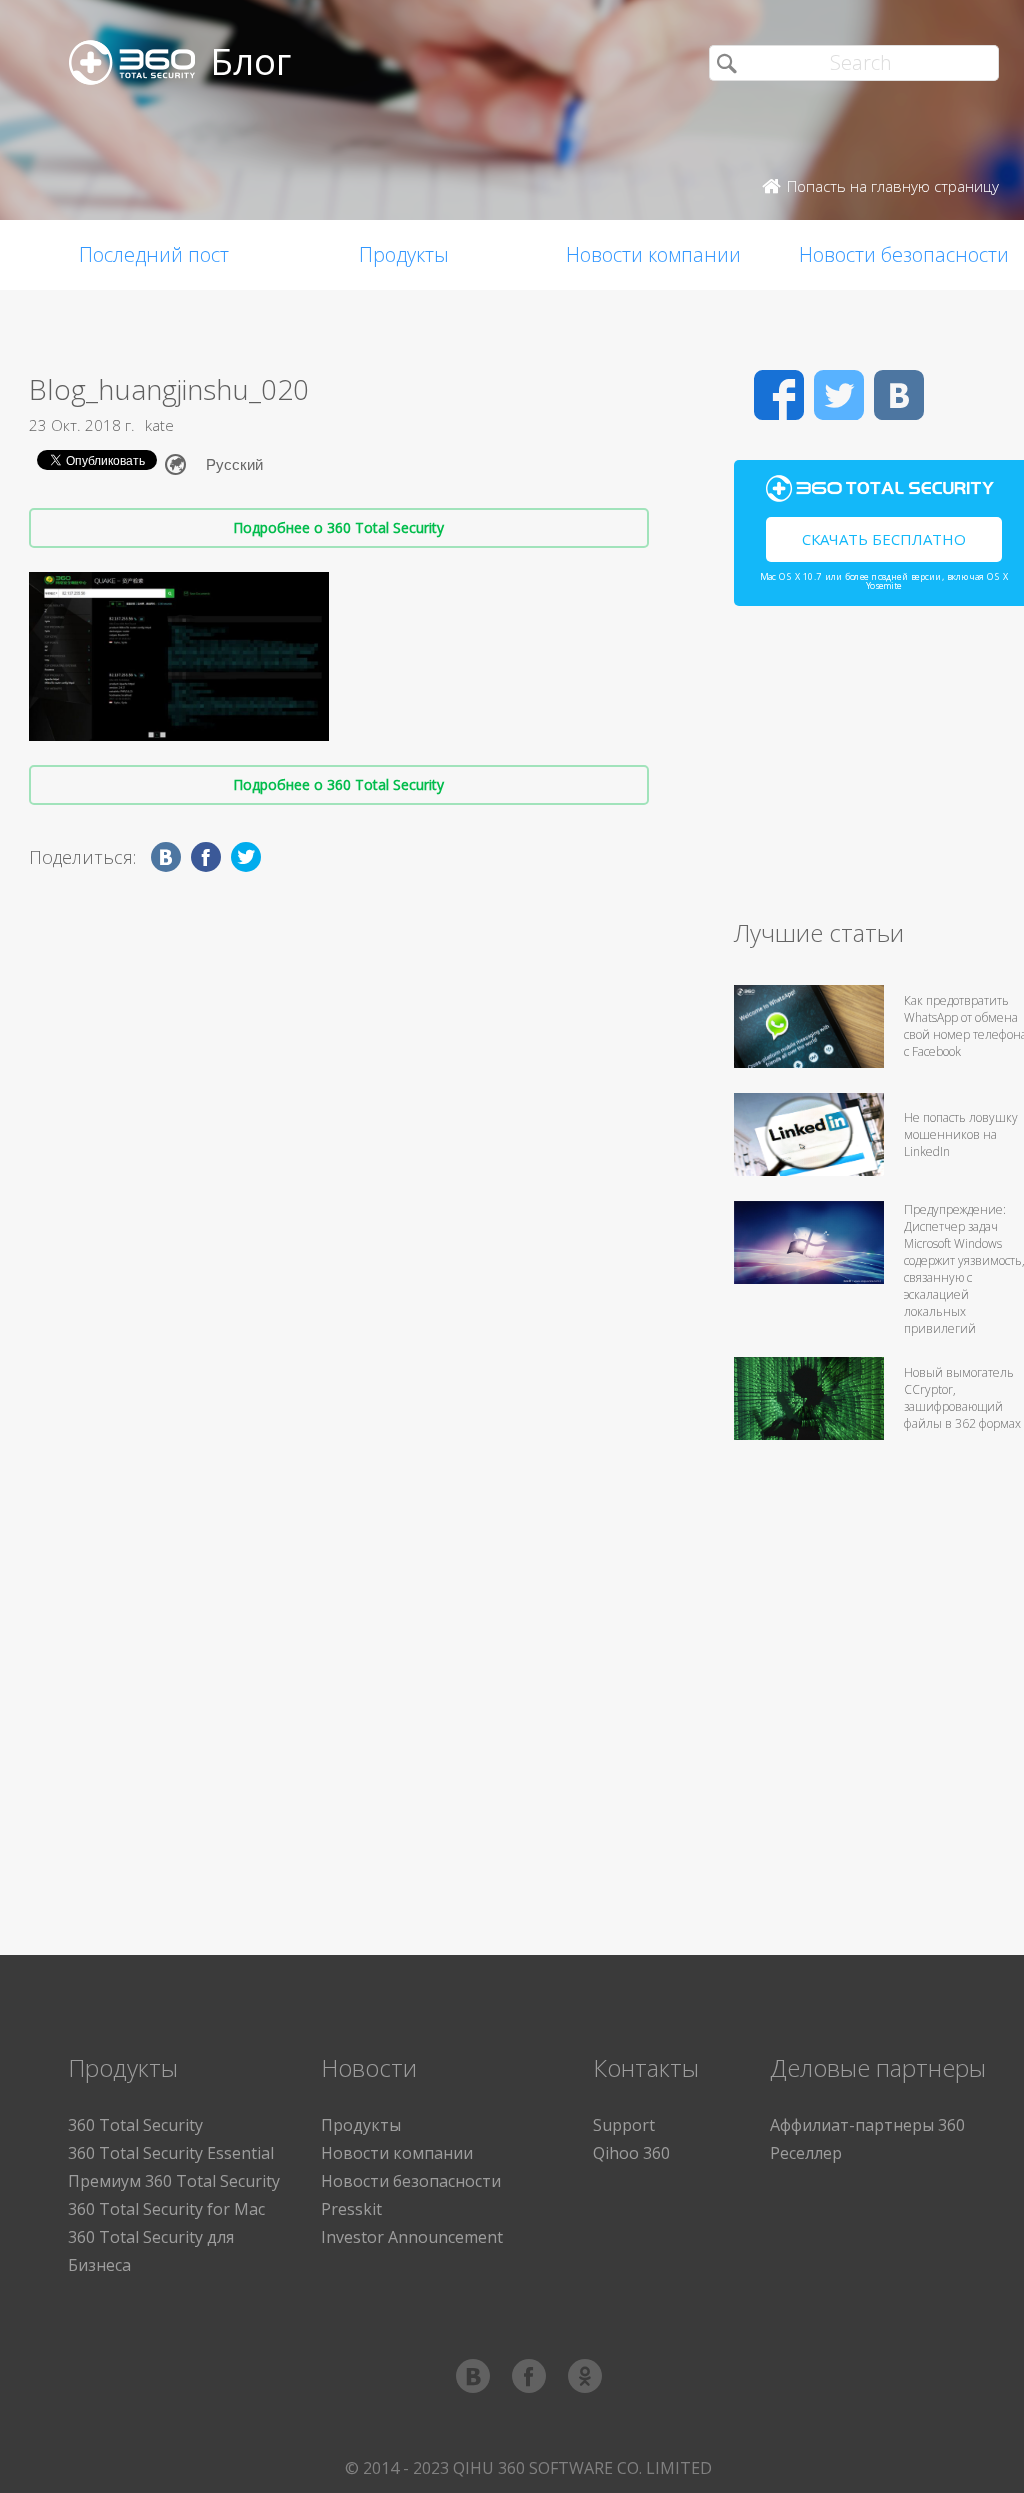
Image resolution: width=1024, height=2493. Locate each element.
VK (899, 395)
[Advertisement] (879, 771)
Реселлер (806, 2153)
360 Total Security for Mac (166, 2209)
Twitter (839, 395)
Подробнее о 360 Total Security (338, 527)
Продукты (404, 254)
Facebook (779, 395)
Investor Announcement (412, 2237)
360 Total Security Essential (171, 2153)
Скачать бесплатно (884, 539)
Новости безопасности (411, 2181)
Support (624, 2125)
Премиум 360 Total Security (174, 2181)
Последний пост (154, 254)
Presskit (351, 2209)
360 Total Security (135, 2125)
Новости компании (653, 254)
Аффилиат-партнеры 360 (867, 2125)
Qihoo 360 (631, 2153)
